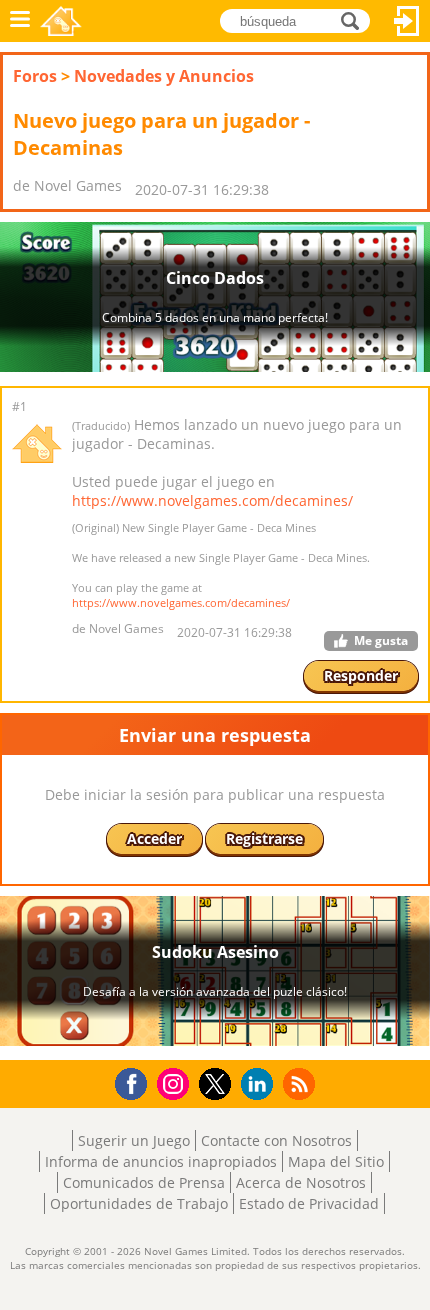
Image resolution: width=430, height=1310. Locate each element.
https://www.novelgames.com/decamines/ (212, 500)
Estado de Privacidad (309, 1203)
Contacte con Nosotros (276, 1140)
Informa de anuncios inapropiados (161, 1161)
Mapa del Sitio (336, 1161)
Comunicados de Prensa (144, 1182)
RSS (301, 1083)
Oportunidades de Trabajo (139, 1203)
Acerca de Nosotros (301, 1182)
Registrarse (264, 838)
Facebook (136, 1081)
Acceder (407, 21)
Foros (35, 76)
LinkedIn (260, 1084)
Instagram (176, 1082)
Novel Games (61, 21)
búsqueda (355, 19)
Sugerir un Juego (134, 1140)
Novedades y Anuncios (164, 76)
